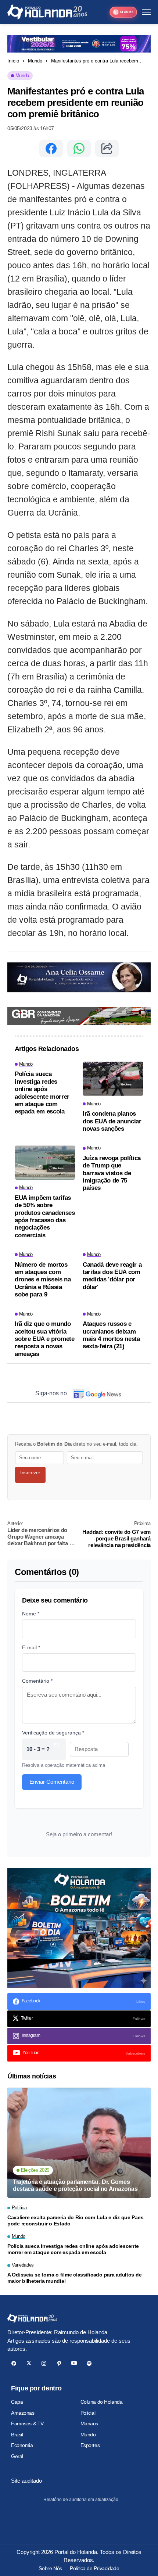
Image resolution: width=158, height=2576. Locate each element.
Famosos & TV (27, 2423)
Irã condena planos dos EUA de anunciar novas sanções (112, 1121)
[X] (29, 2363)
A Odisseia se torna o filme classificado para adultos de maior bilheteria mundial (74, 2278)
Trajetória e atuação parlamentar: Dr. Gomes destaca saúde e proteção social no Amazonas (75, 2185)
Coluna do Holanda (102, 2402)
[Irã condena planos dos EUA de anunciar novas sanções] (113, 1079)
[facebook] (14, 2363)
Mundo (35, 61)
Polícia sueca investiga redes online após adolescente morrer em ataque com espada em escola (42, 1093)
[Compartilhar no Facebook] (51, 148)
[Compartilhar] (107, 148)
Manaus (89, 2423)
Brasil (17, 2435)
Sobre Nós (50, 2568)
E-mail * (31, 1647)
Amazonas (23, 2413)
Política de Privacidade (94, 2568)
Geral (17, 2456)
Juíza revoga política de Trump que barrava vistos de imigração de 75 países (112, 1173)
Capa (17, 2402)
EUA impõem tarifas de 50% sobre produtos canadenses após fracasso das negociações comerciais (45, 1217)
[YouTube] (74, 2363)
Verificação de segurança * (53, 1733)
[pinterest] (59, 2363)
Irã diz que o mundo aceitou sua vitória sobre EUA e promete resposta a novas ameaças (45, 1339)
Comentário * (37, 1681)
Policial (88, 2413)
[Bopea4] (47, 12)
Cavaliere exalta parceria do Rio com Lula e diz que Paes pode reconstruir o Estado (75, 2220)
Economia (22, 2445)
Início (13, 61)
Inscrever (30, 1473)
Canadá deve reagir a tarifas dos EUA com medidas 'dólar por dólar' (112, 1276)
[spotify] (89, 2363)
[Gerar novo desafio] (57, 1749)
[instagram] (44, 2363)
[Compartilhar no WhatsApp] (79, 148)
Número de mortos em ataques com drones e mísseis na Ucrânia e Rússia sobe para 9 (43, 1280)
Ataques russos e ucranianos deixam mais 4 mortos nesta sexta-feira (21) (111, 1335)
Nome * (31, 1614)
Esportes (90, 2445)
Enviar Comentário (52, 1782)
